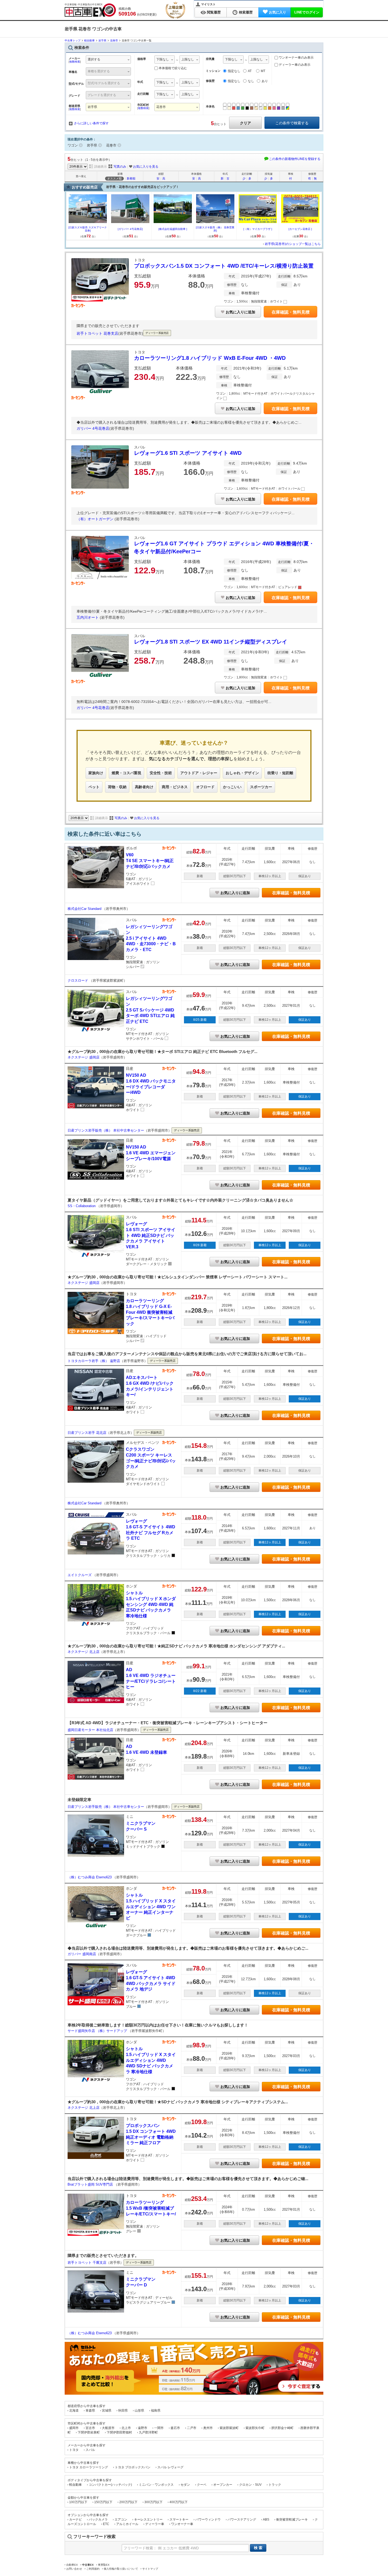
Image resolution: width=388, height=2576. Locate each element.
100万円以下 (78, 2502)
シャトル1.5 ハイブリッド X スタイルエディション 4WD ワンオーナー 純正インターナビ (151, 1906)
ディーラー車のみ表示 (294, 65)
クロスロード (78, 980)
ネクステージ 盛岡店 (84, 1057)
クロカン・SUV (250, 2485)
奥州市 (208, 2428)
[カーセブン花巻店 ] (300, 229)
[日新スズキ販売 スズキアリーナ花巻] (88, 229)
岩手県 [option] (92, 107)
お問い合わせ (74, 2569)
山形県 (139, 2410)
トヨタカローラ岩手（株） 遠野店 (94, 1361)
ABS (266, 2520)
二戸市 (192, 2428)
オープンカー (223, 2485)
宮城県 (107, 2410)
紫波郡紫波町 (229, 2428)
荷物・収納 (117, 787)
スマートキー (179, 2520)
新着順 (131, 178)
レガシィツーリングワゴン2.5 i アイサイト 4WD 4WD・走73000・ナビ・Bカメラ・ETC (151, 938)
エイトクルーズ (80, 1575)
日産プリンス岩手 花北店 (87, 1433)
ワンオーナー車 (182, 2524)
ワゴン (73, 145)
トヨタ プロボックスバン (133, 2467)
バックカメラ (98, 2520)
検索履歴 (246, 12)
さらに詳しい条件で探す (91, 123)
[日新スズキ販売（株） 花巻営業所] (215, 229)
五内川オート (88, 617)
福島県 (156, 2410)
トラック (275, 2485)
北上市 (126, 2428)
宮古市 (90, 2428)
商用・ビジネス (175, 787)
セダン (185, 2485)
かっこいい (232, 787)
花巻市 (111, 145)
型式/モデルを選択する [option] (104, 83)
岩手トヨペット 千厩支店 (87, 2263)
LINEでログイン (307, 12)
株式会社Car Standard (85, 909)
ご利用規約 (93, 2569)
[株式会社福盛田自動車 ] (173, 229)
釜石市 (175, 2428)
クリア (245, 123)
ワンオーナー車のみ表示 (296, 58)
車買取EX (104, 2565)
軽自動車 (75, 2485)
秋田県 (123, 2410)
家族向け (96, 773)
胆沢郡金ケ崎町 (282, 2428)
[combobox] (108, 60)
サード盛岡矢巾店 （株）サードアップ (98, 2031)
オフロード (205, 787)
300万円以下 (153, 2502)
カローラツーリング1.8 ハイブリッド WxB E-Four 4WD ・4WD (210, 358)
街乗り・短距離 (280, 773)
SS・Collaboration (82, 1206)
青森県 (90, 2410)
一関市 (159, 2428)
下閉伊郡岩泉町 (89, 2432)
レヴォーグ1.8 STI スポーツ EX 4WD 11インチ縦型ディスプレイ (211, 642)
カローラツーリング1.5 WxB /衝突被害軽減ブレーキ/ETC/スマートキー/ (151, 2208)
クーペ (202, 2485)
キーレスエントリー (148, 2520)
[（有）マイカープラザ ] (258, 229)
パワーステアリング (242, 2520)
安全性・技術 (161, 773)
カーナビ (75, 2520)
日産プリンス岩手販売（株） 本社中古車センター (106, 1130)
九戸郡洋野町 (148, 2432)
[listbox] (165, 60)
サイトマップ (150, 2569)
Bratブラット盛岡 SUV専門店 (91, 2184)
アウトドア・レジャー (199, 773)
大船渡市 (108, 2428)
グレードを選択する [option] (102, 95)
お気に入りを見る (146, 167)
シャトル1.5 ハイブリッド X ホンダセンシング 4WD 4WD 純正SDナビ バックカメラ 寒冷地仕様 (151, 1604)
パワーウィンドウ (208, 2520)
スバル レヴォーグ (170, 2467)
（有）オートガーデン (96, 519)
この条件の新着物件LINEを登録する (295, 159)
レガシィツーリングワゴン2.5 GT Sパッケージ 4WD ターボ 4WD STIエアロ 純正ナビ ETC (150, 1010)
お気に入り (278, 12)
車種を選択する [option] (99, 71)
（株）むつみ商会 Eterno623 (90, 1877)
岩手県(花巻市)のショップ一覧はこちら (293, 244)
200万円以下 (128, 2502)
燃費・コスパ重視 (126, 773)
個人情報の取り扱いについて (121, 2569)
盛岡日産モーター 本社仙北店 (90, 1730)
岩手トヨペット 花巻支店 (97, 333)
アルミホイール (127, 2524)
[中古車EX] (90, 10)
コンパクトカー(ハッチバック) (110, 2485)
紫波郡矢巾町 (255, 2428)
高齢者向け (144, 787)
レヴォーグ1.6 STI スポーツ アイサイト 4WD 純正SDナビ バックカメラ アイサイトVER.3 (151, 1235)
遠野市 (143, 2428)
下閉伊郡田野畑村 (119, 2432)
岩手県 (92, 145)
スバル (90, 2450)
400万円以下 (179, 2502)
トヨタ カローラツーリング (89, 2467)
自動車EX (72, 2565)
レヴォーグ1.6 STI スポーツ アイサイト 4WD (188, 453)
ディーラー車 (155, 2524)
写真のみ (120, 167)
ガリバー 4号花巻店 (93, 428)
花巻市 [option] (161, 107)
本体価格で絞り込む (173, 68)
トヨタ (74, 2450)
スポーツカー (261, 787)
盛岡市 (74, 2428)
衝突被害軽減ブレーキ (292, 2520)
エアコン (121, 2520)
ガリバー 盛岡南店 (82, 1954)
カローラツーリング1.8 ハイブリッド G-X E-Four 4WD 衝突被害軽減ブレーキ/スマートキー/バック (150, 1312)
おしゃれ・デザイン (242, 773)
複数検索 (75, 62)
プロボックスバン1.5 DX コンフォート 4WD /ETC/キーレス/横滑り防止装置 (224, 266)
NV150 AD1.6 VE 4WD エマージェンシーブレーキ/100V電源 (151, 1153)
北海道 (74, 2410)
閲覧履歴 (214, 12)
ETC (106, 2524)
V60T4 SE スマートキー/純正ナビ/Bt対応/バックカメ (150, 861)
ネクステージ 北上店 (84, 1652)
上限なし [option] (188, 59)
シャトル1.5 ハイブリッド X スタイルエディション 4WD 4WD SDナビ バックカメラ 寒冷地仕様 (151, 2060)
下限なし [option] (163, 59)
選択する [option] (94, 59)
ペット (94, 787)
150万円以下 (103, 2502)
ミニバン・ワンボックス (156, 2485)
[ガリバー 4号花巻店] (130, 229)
